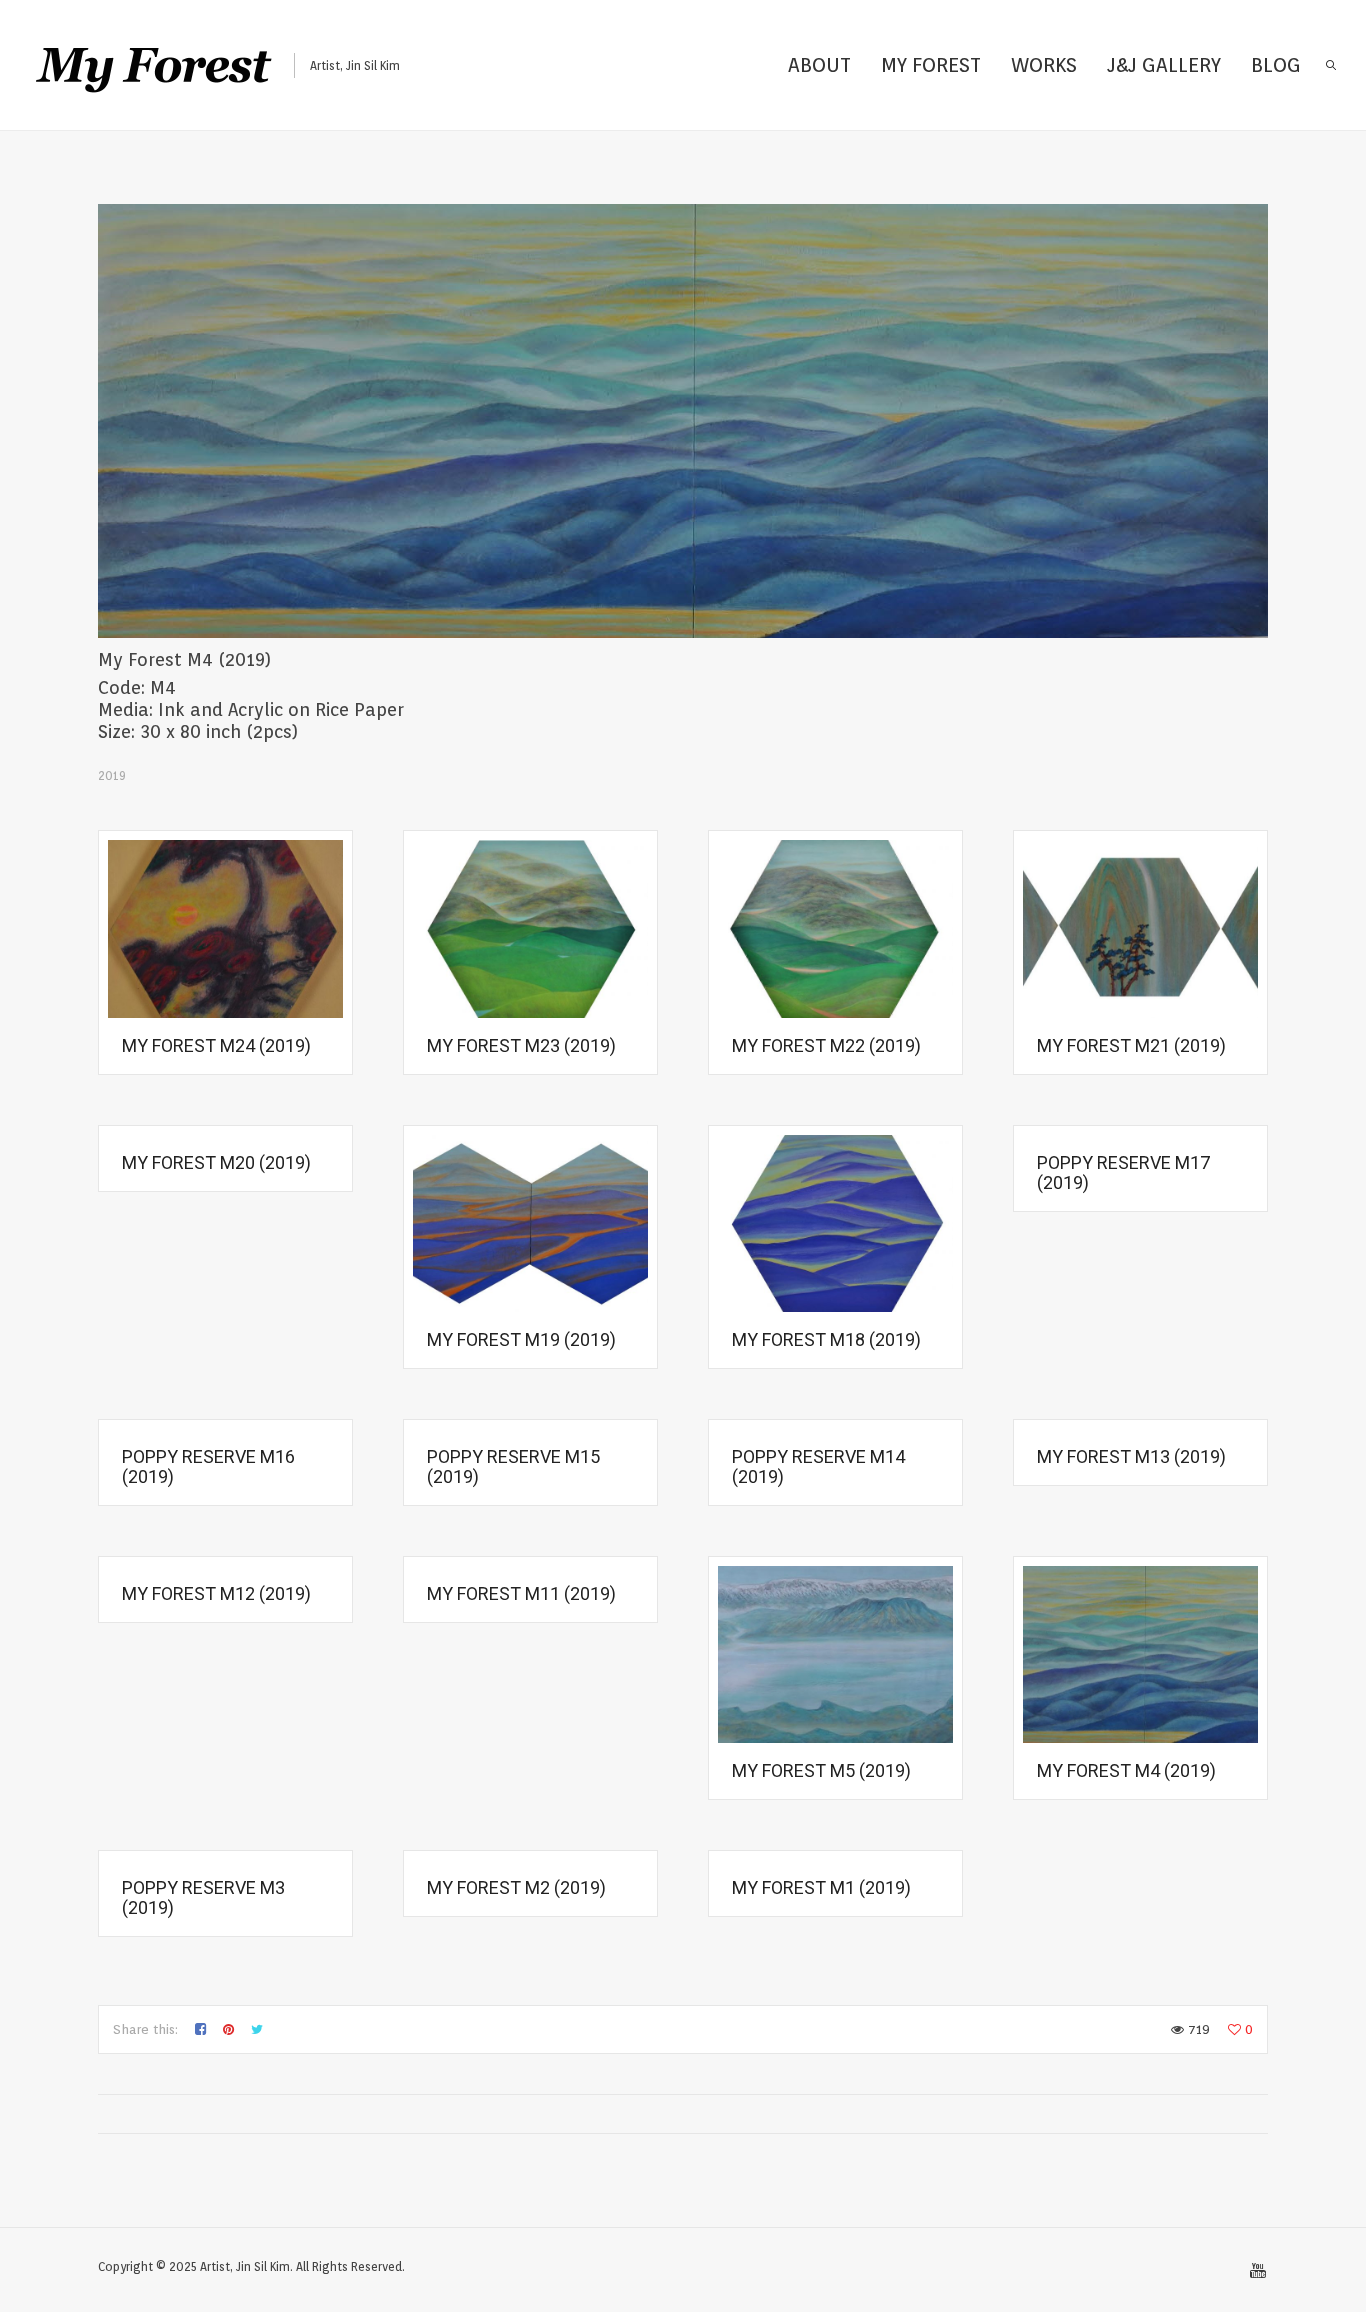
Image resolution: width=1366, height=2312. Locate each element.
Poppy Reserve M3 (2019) (203, 1897)
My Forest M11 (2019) (521, 1593)
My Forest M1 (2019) (821, 1887)
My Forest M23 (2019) (521, 1045)
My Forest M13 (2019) (1131, 1456)
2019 (112, 775)
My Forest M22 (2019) (826, 1045)
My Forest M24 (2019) (216, 1045)
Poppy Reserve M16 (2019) (208, 1466)
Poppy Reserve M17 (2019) (1123, 1172)
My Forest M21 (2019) (1131, 1045)
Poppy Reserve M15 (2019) (513, 1466)
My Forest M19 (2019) (521, 1339)
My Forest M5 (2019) (821, 1770)
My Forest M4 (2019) (1126, 1770)
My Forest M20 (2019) (216, 1162)
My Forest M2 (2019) (516, 1887)
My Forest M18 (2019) (826, 1339)
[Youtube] (1258, 2271)
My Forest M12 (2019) (216, 1593)
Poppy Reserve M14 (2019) (818, 1466)
